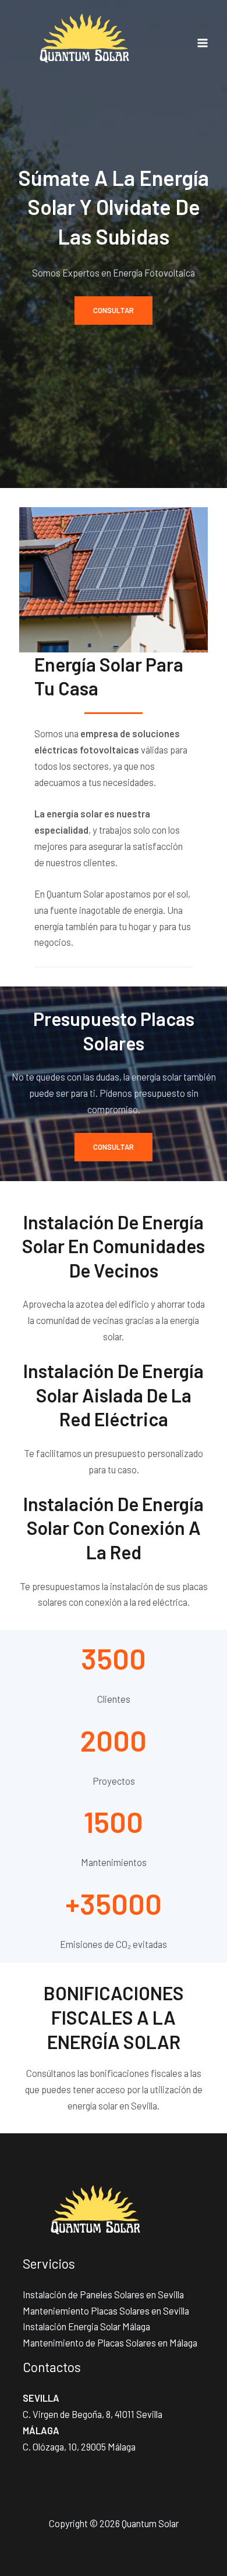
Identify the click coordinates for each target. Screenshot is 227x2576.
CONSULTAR (114, 310)
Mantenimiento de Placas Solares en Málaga (110, 2343)
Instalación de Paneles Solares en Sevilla (103, 2295)
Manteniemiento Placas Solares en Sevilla (106, 2311)
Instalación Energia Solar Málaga (86, 2326)
